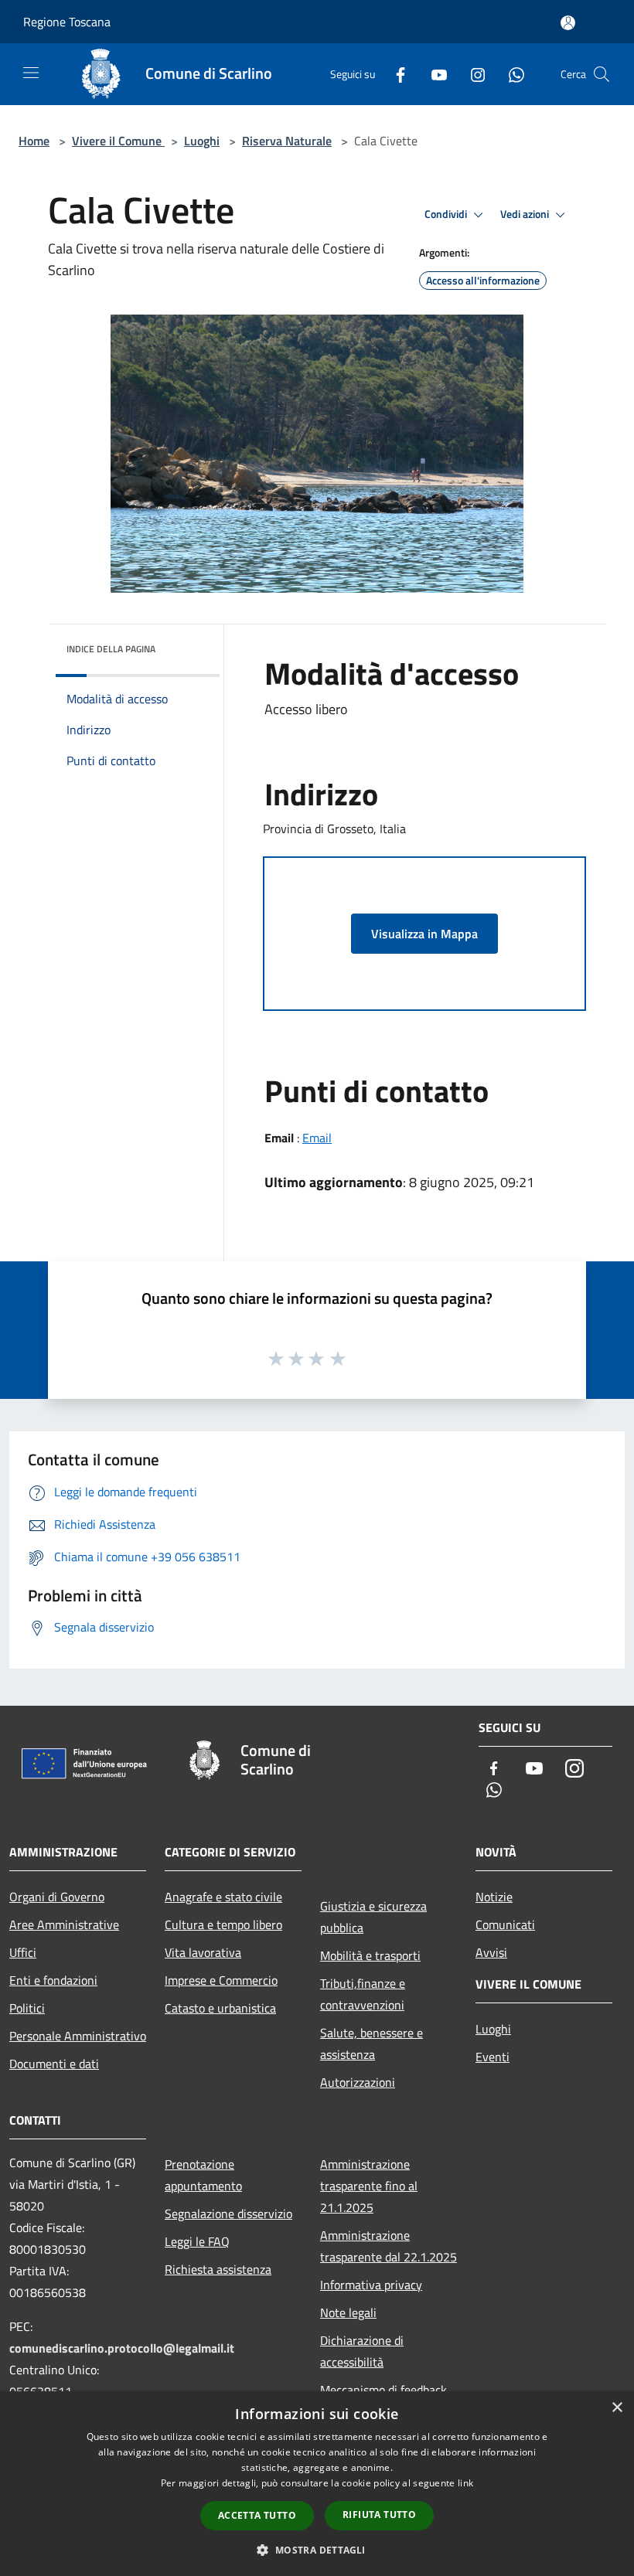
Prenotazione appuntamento (203, 2175)
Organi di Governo (57, 1897)
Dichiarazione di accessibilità (362, 2351)
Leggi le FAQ (197, 2241)
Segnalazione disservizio (228, 2214)
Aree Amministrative (64, 1924)
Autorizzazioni (358, 2082)
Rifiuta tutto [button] (379, 2515)
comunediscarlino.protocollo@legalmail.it (122, 2348)
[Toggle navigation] (31, 73)
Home (34, 141)
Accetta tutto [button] (257, 2515)
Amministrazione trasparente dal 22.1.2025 (389, 2246)
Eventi (493, 2057)
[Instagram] (472, 74)
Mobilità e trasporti (370, 1955)
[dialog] (317, 2484)
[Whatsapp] (510, 74)
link (465, 2483)
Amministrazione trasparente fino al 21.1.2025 (369, 2186)
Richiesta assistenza (218, 2269)
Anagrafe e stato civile (223, 1897)
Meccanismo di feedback (383, 2390)
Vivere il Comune (118, 141)
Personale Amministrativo (78, 2036)
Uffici (23, 1952)
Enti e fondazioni (53, 1980)
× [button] (617, 2408)
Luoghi (202, 141)
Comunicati (505, 1924)
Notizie (494, 1897)
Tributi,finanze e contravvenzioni (363, 1994)
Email (317, 1138)
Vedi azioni (526, 214)
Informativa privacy (371, 2285)
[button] (317, 2550)
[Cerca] (602, 74)
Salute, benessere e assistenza (372, 2043)
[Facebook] (394, 74)
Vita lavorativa (203, 1952)
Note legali (348, 2312)
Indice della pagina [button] (111, 649)
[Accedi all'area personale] (568, 23)
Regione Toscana (67, 22)
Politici (27, 2008)
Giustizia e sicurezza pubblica (373, 1917)
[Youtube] (433, 74)
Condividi (447, 214)
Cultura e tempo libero (223, 1924)
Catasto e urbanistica (220, 2008)
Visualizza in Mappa (424, 934)
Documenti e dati (54, 2064)
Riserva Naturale (287, 141)
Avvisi (491, 1952)
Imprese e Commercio (221, 1980)
